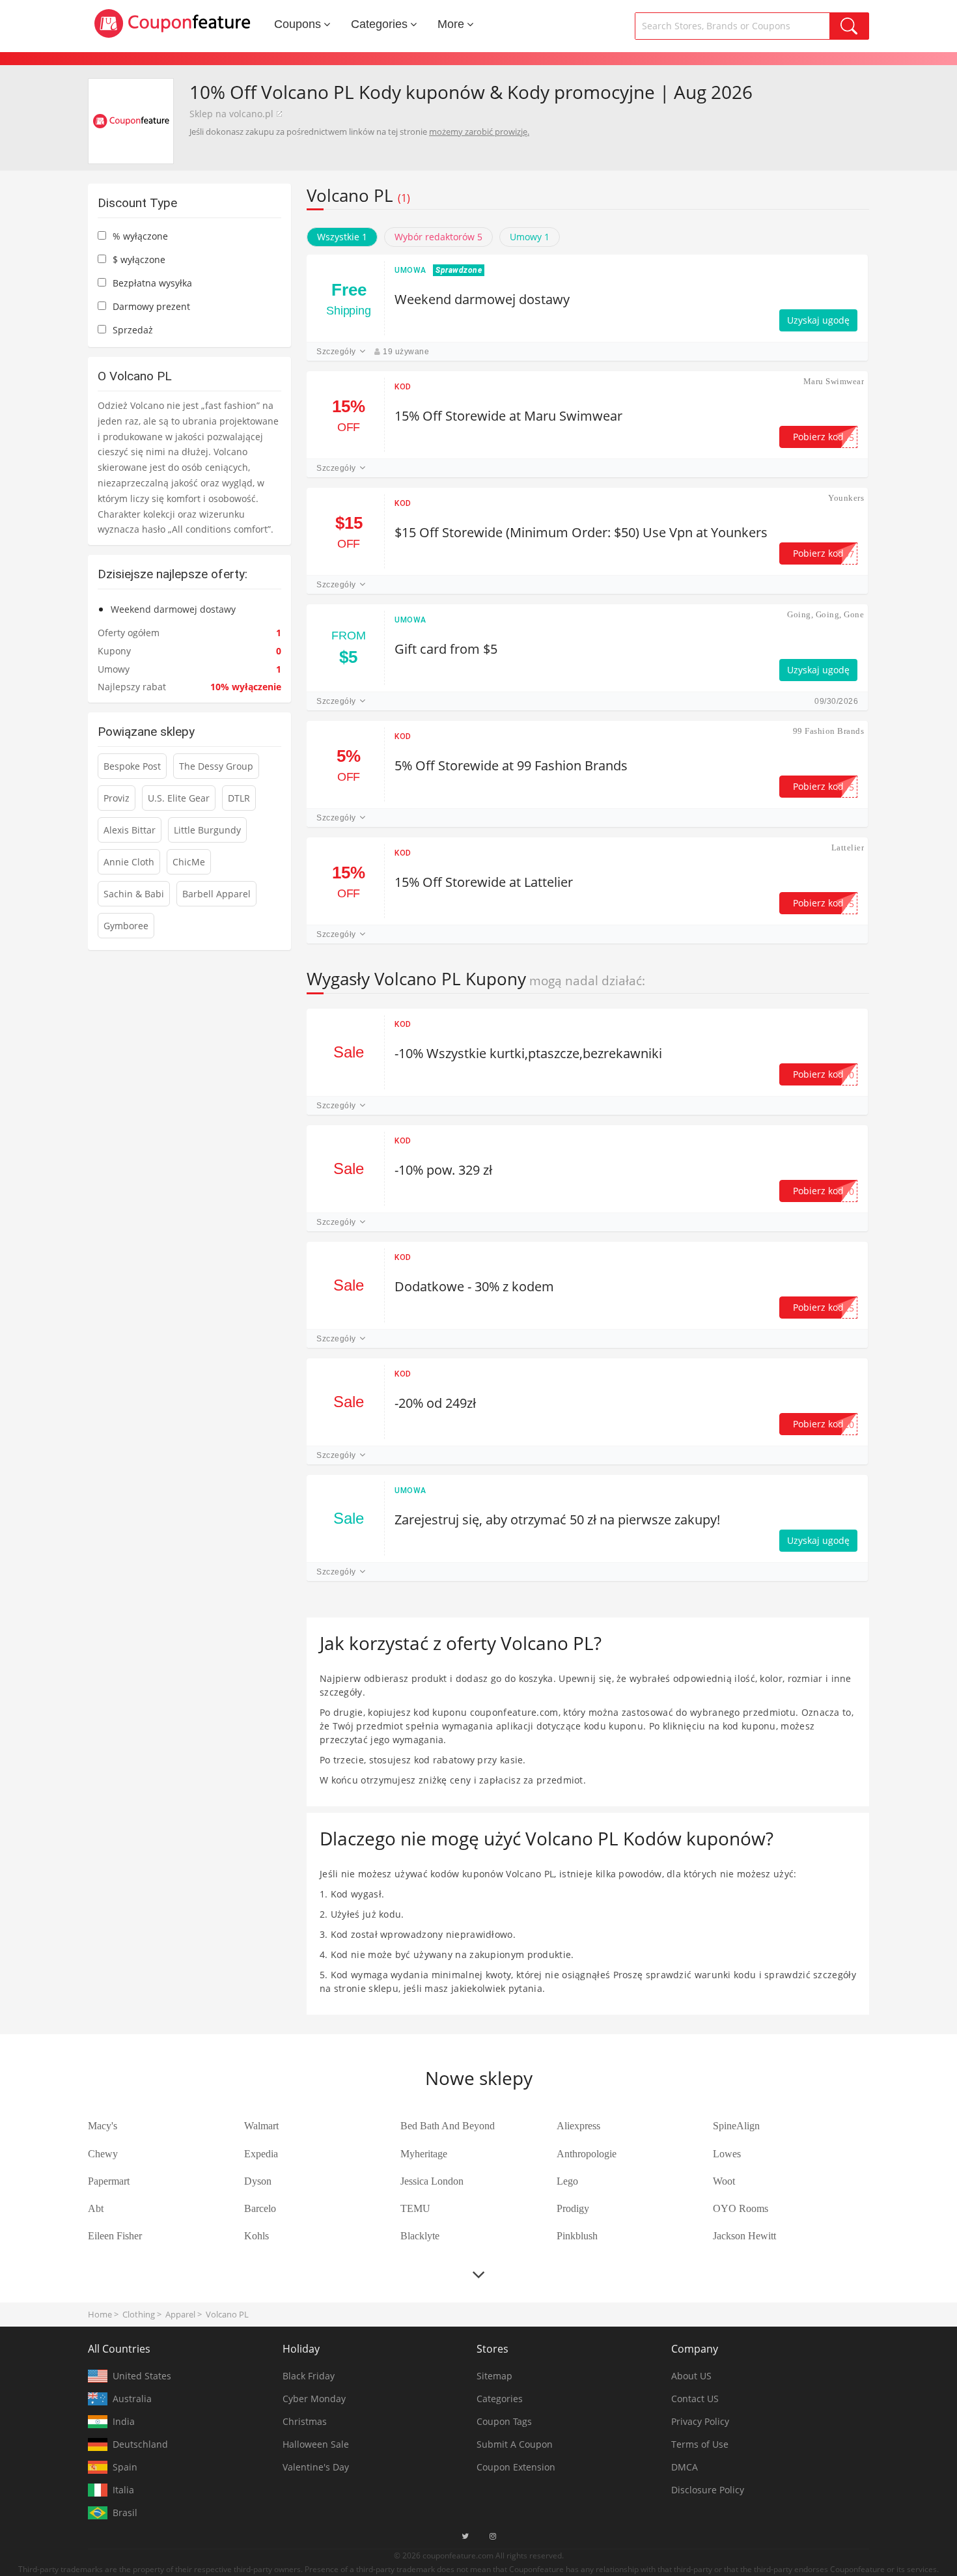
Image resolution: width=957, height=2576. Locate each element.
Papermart (109, 2181)
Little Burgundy (207, 830)
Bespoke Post (132, 766)
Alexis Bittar (130, 830)
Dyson (258, 2181)
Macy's (103, 2126)
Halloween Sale (316, 2444)
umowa (410, 270)
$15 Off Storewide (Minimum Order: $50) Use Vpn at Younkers (581, 532)
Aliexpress (578, 2126)
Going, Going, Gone (825, 614)
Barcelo (260, 2208)
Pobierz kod (824, 437)
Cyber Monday (314, 2399)
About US (691, 2376)
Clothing (139, 2314)
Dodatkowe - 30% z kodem (474, 1286)
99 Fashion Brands (828, 731)
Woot (724, 2181)
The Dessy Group (216, 766)
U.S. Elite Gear (179, 798)
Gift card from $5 (446, 649)
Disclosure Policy (708, 2490)
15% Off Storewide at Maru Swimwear (508, 416)
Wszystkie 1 (342, 237)
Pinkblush (577, 2236)
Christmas (305, 2421)
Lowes (727, 2154)
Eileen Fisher (115, 2236)
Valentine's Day (316, 2467)
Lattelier (848, 847)
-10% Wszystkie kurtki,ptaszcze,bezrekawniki (528, 1053)
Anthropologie (587, 2154)
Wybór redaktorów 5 (438, 237)
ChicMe (189, 862)
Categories (379, 24)
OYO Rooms (741, 2208)
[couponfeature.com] (173, 23)
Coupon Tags (504, 2421)
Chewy (103, 2154)
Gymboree (126, 926)
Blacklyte (420, 2236)
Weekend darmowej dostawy (482, 299)
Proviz (117, 798)
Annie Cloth (129, 862)
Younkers (846, 498)
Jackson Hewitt (744, 2236)
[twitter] (465, 2536)
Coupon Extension (516, 2467)
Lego (567, 2181)
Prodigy (573, 2208)
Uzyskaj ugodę (818, 320)
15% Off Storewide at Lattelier (484, 882)
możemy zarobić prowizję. (479, 132)
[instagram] (493, 2536)
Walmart (261, 2126)
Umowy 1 (530, 237)
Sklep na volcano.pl (231, 114)
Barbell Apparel (216, 894)
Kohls (257, 2236)
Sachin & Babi (134, 894)
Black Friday (309, 2376)
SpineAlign (736, 2126)
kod (403, 387)
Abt (96, 2208)
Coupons (298, 24)
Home (100, 2314)
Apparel (180, 2314)
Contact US (695, 2399)
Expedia (261, 2154)
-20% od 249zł (435, 1403)
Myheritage (424, 2154)
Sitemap (494, 2376)
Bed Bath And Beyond (448, 2126)
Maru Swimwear (834, 381)
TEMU (415, 2208)
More (451, 24)
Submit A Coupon (515, 2444)
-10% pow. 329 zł (443, 1170)
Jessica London (432, 2181)
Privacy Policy (700, 2421)
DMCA (685, 2467)
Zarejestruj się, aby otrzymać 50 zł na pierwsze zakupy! (557, 1519)
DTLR (239, 798)
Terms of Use (700, 2444)
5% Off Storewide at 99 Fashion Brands (511, 765)
